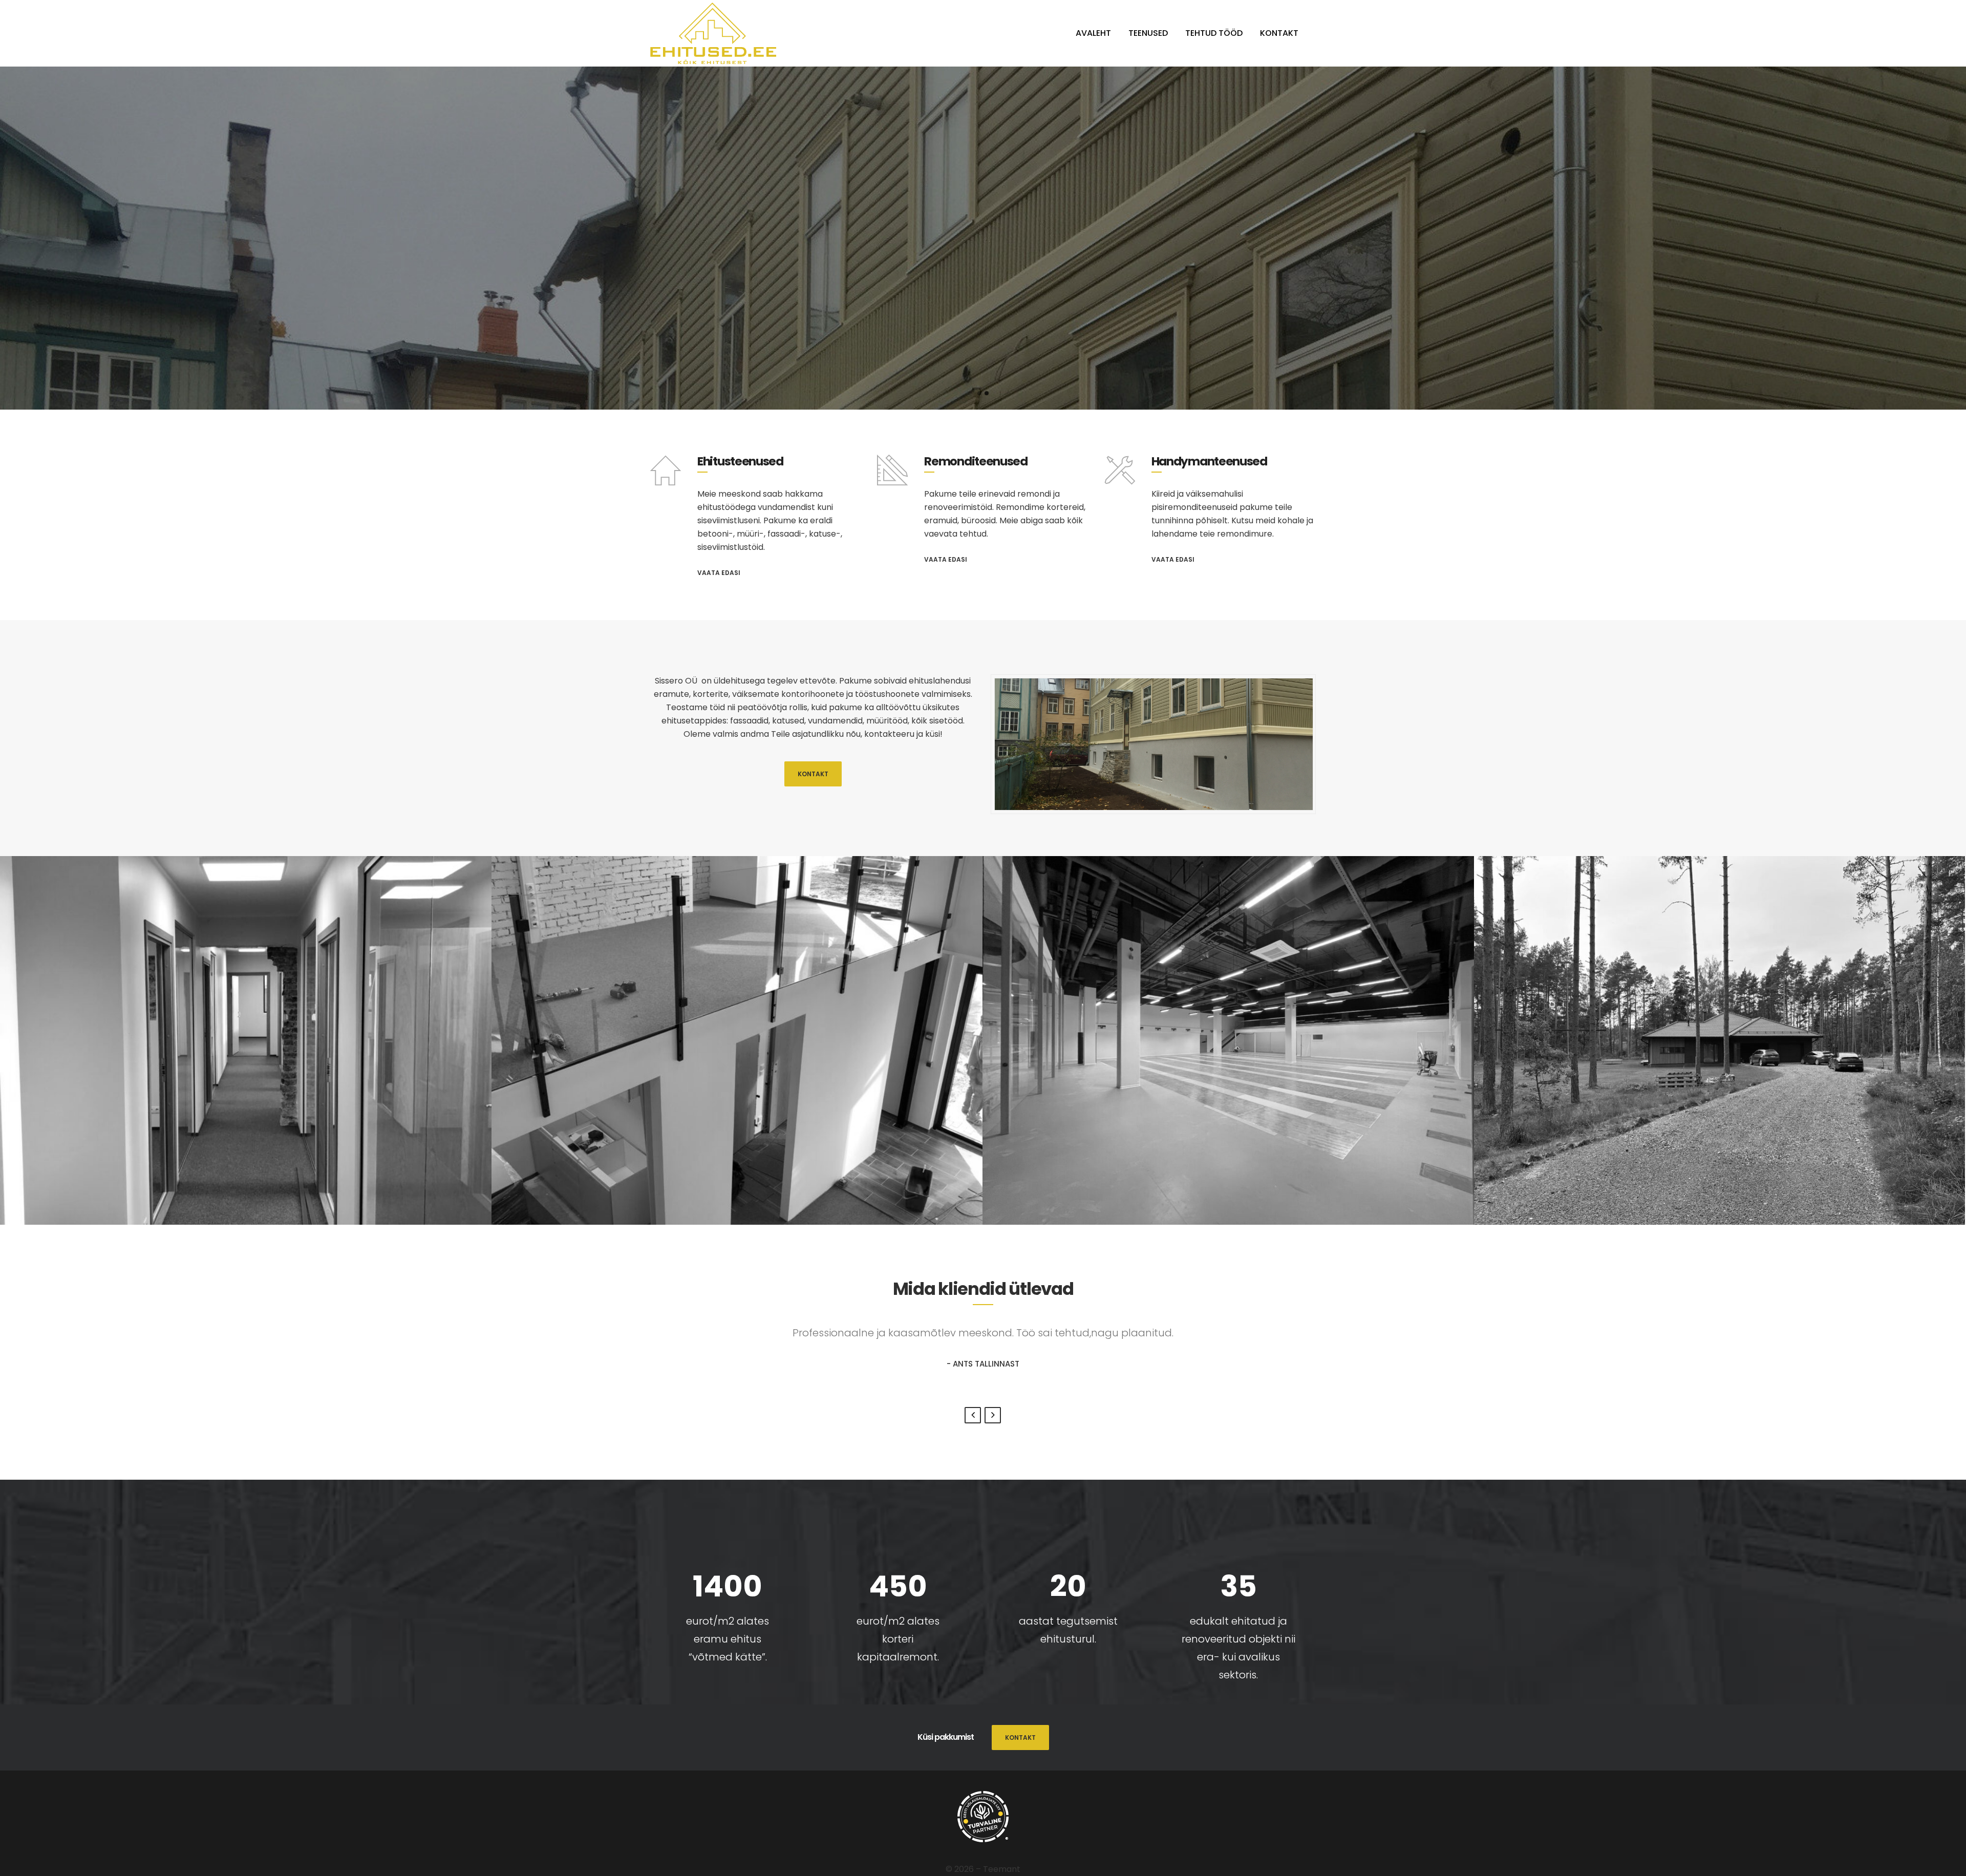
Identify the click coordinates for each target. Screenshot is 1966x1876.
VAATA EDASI (719, 573)
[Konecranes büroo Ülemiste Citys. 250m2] (246, 1040)
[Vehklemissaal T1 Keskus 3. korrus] (1228, 1040)
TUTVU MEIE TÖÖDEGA (983, 339)
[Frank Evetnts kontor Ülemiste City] (737, 1040)
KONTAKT (813, 774)
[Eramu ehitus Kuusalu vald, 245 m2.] (1720, 1040)
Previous (973, 1415)
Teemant (1002, 1869)
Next (993, 1415)
